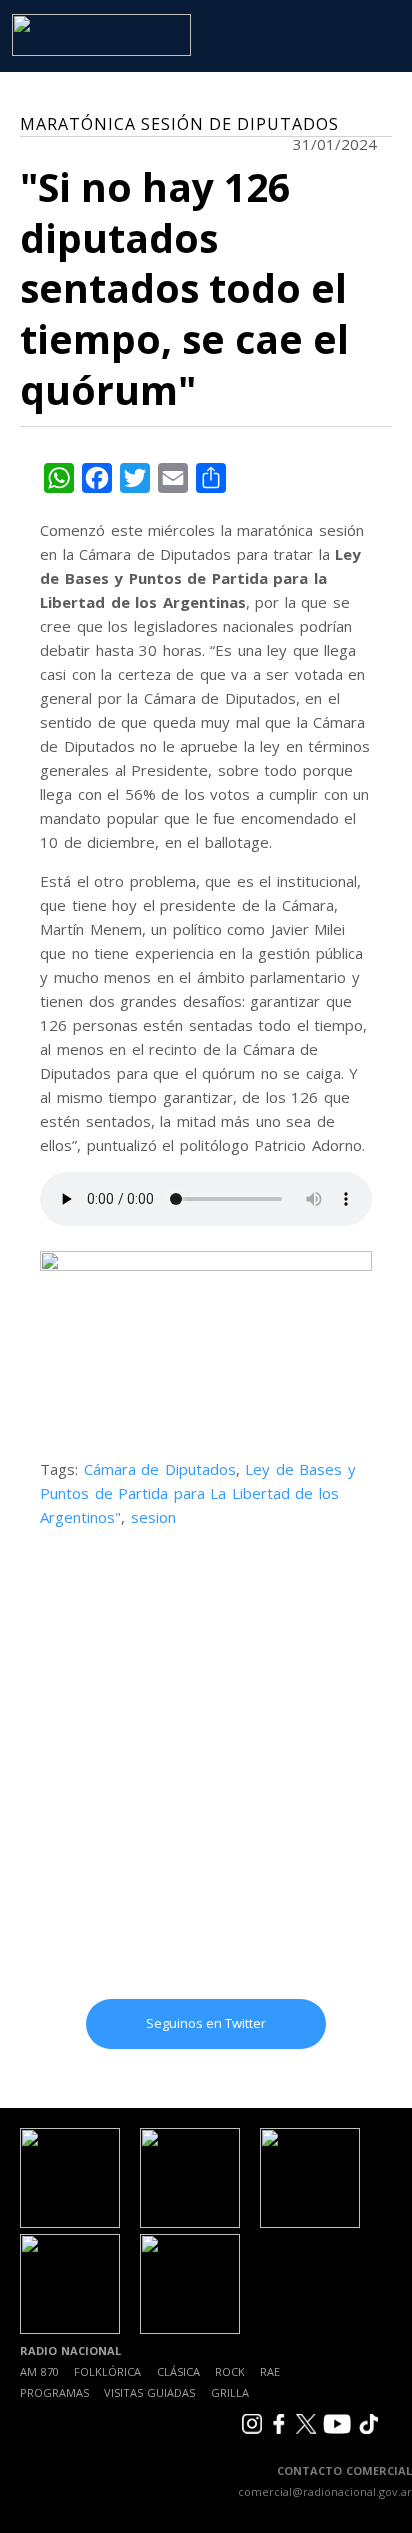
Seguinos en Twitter (206, 2023)
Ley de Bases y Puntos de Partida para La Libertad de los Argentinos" (198, 1493)
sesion (153, 1517)
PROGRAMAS (54, 2392)
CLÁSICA (178, 2371)
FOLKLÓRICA (107, 2371)
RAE (270, 2371)
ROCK (230, 2371)
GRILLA (230, 2392)
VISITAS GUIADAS (149, 2392)
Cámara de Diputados (160, 1469)
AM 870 (39, 2371)
